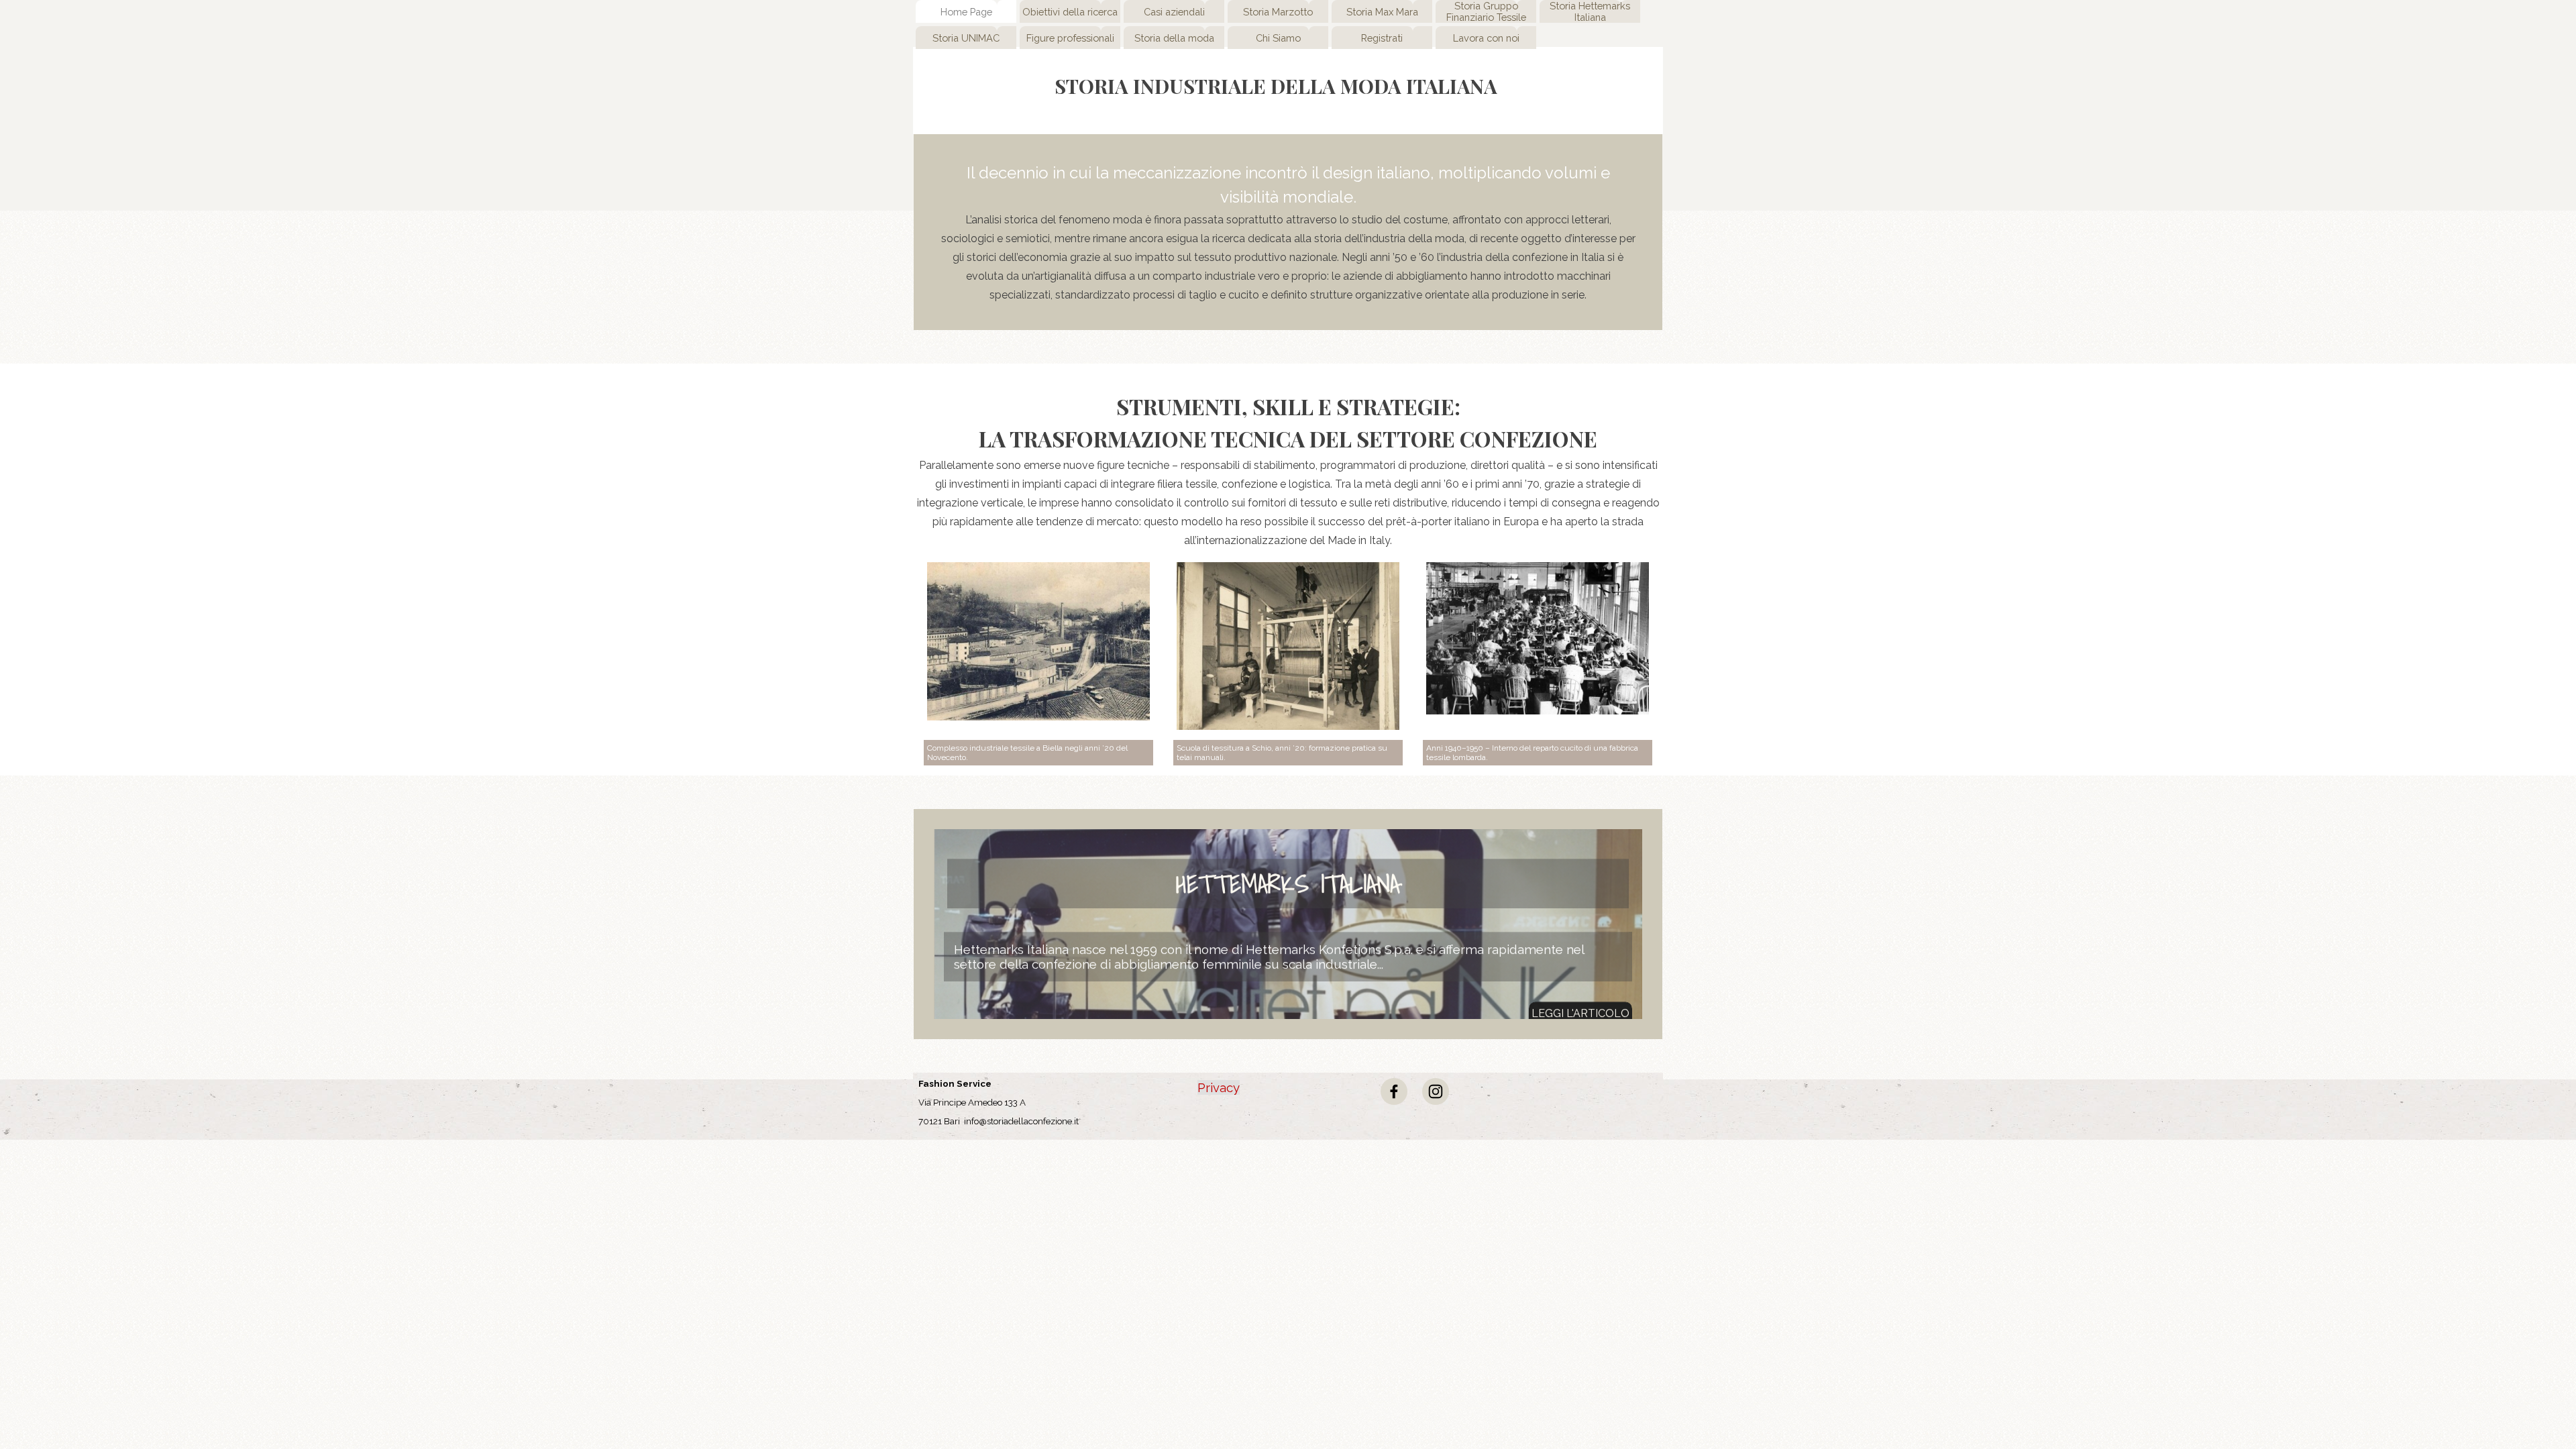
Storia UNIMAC (966, 38)
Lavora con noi (1486, 38)
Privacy (1219, 1087)
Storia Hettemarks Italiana (1590, 11)
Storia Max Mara (1382, 12)
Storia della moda (1174, 38)
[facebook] (1394, 1091)
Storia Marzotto (1278, 12)
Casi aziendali (1174, 12)
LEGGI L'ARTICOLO (1580, 997)
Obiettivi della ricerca (1070, 12)
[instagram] (1436, 1091)
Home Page (966, 12)
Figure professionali (1070, 38)
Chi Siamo (1278, 38)
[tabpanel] (1288, 232)
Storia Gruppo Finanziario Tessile (1486, 11)
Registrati (1382, 38)
